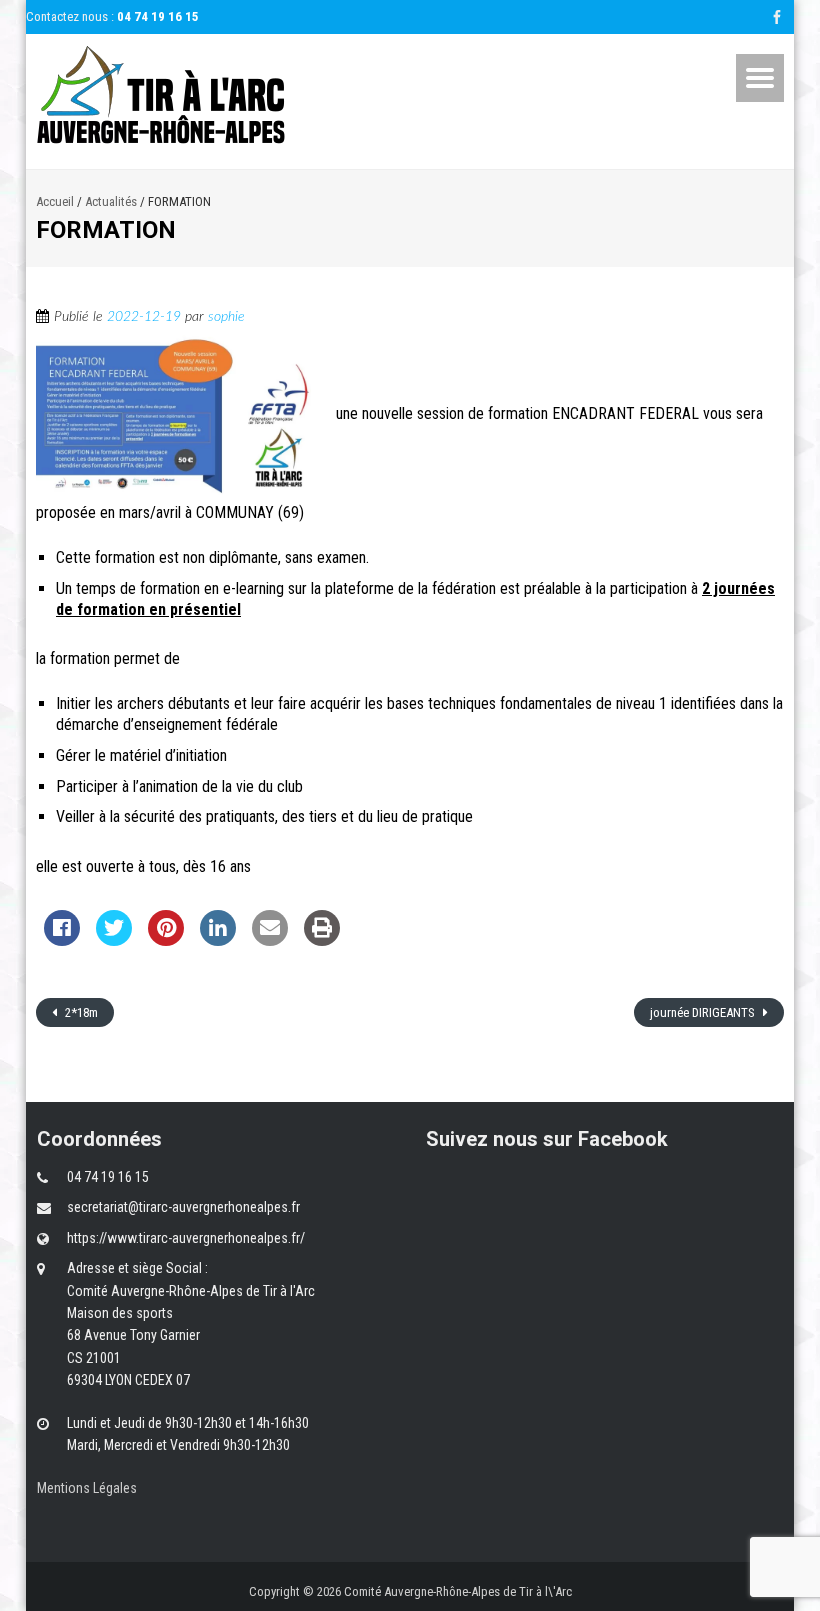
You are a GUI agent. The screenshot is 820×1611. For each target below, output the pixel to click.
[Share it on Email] (270, 940)
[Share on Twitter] (114, 940)
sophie (226, 317)
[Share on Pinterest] (166, 940)
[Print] (322, 940)
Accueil (55, 201)
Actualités (111, 201)
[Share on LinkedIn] (218, 940)
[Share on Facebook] (62, 940)
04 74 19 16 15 (158, 16)
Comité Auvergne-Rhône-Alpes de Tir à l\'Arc (458, 1591)
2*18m (80, 1012)
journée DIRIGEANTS (704, 1012)
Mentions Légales (87, 1488)
